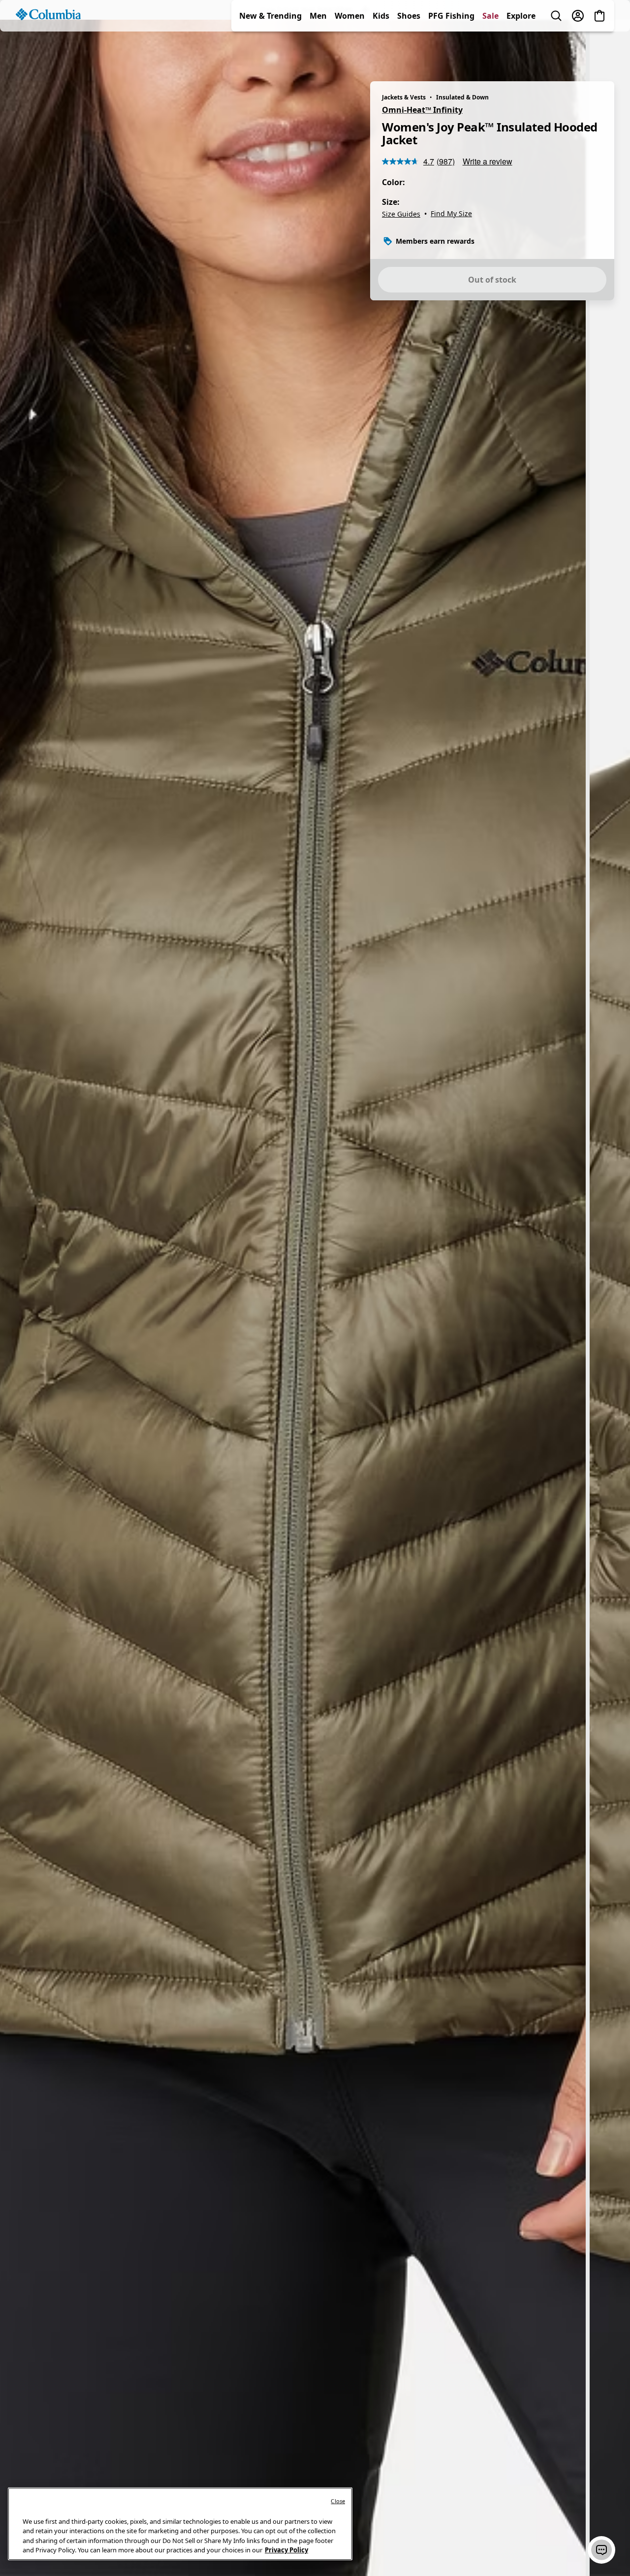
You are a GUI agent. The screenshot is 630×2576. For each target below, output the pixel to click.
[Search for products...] (556, 51)
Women (350, 51)
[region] (315, 1298)
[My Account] (578, 51)
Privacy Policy (286, 2550)
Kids (381, 51)
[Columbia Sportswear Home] (48, 50)
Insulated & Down (462, 97)
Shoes (409, 51)
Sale (490, 51)
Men (318, 51)
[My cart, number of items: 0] (599, 51)
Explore (521, 51)
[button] (601, 2550)
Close (338, 2501)
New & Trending (270, 51)
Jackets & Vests (404, 97)
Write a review (488, 161)
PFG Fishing (451, 51)
